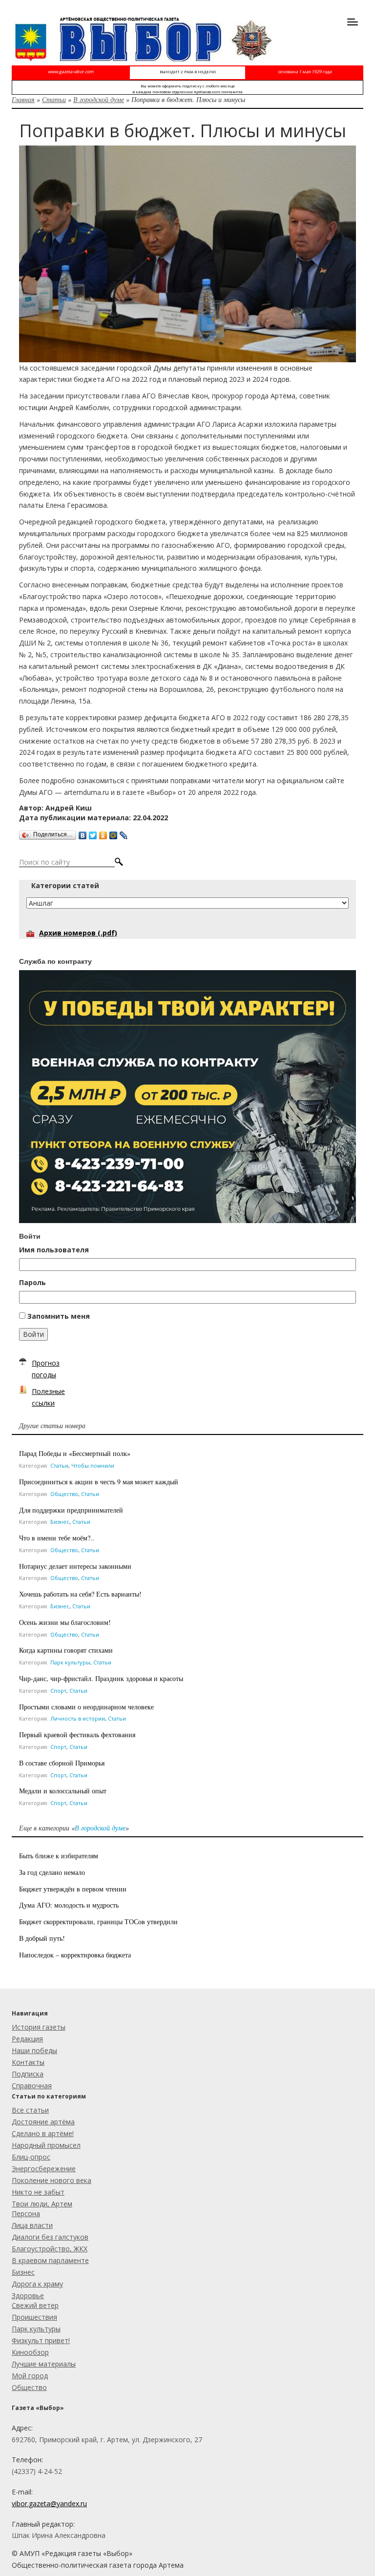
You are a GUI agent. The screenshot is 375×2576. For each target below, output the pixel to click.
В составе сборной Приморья (62, 1763)
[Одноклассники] (103, 833)
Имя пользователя (54, 1250)
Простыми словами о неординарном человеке (86, 1707)
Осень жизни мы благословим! (65, 1622)
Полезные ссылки (48, 1397)
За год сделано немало (52, 1872)
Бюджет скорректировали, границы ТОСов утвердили (100, 1922)
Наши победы (34, 2050)
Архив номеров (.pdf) (78, 933)
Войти (33, 1334)
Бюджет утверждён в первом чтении (73, 1889)
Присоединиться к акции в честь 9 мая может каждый (99, 1482)
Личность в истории (78, 1718)
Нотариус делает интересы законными (75, 1566)
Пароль (32, 1282)
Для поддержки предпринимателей (71, 1510)
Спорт (58, 1691)
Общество (64, 1494)
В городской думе (99, 99)
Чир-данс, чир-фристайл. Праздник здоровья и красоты (101, 1678)
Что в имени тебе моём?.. (57, 1538)
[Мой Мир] (114, 833)
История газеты (39, 2027)
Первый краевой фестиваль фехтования (77, 1735)
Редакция (27, 2039)
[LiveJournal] (124, 833)
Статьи (54, 99)
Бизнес (60, 1522)
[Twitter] (93, 833)
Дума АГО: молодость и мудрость (69, 1905)
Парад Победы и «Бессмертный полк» (75, 1453)
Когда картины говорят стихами (66, 1650)
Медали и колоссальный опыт (63, 1791)
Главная (23, 99)
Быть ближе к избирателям (59, 1856)
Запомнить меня (59, 1316)
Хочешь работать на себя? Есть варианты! (80, 1594)
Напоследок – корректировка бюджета (75, 1955)
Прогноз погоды (46, 1369)
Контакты (28, 2062)
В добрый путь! (42, 1938)
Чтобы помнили (93, 1465)
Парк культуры (70, 1662)
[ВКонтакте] (83, 833)
